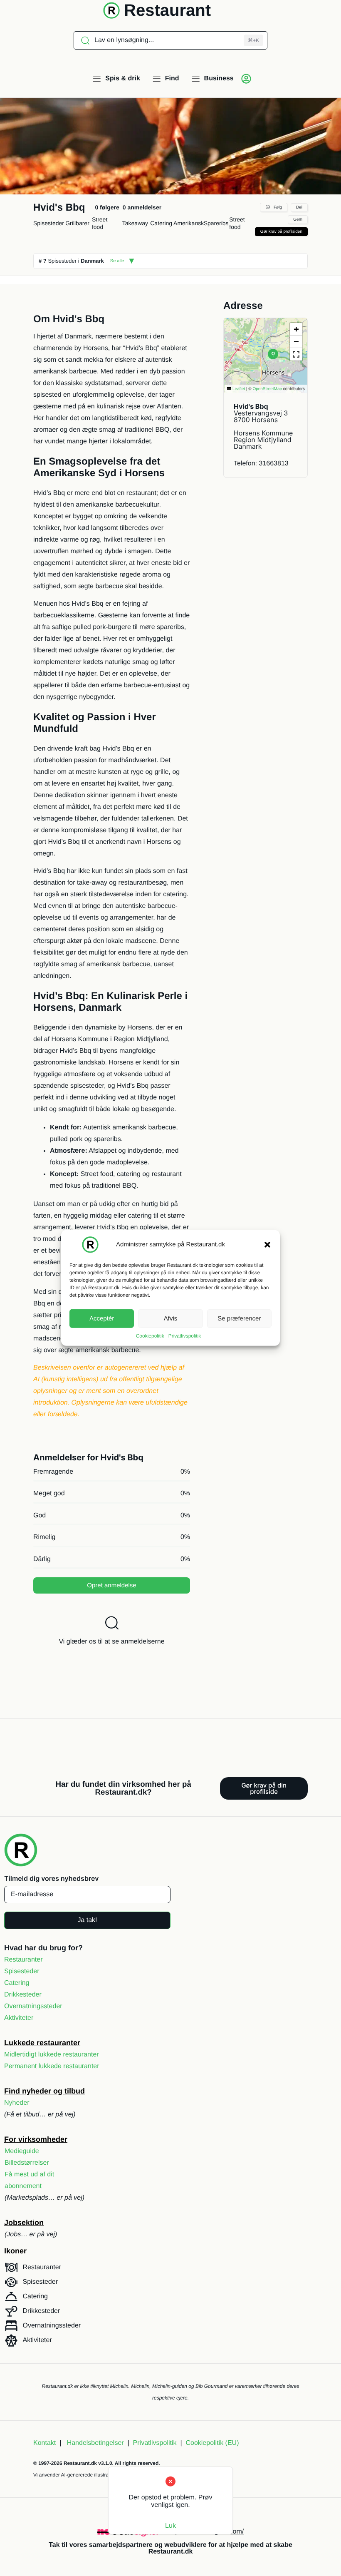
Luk (170, 2526)
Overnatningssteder (33, 2006)
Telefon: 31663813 (261, 464)
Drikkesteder (23, 1995)
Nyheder (17, 2103)
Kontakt (44, 2443)
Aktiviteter (19, 2018)
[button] (267, 1245)
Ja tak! (87, 1920)
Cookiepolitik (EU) (212, 2443)
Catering (161, 223)
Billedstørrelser (27, 2163)
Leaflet (238, 389)
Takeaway (135, 223)
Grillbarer (77, 223)
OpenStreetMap (267, 389)
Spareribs (216, 223)
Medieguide (22, 2151)
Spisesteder (49, 223)
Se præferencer (239, 1318)
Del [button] (299, 208)
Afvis (171, 1318)
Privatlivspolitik (185, 1336)
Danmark (92, 261)
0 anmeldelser (142, 207)
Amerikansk (189, 223)
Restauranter (23, 1960)
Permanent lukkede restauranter (52, 2066)
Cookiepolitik (150, 1336)
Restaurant (167, 10)
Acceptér (102, 1318)
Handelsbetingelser (95, 2443)
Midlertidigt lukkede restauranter (52, 2055)
